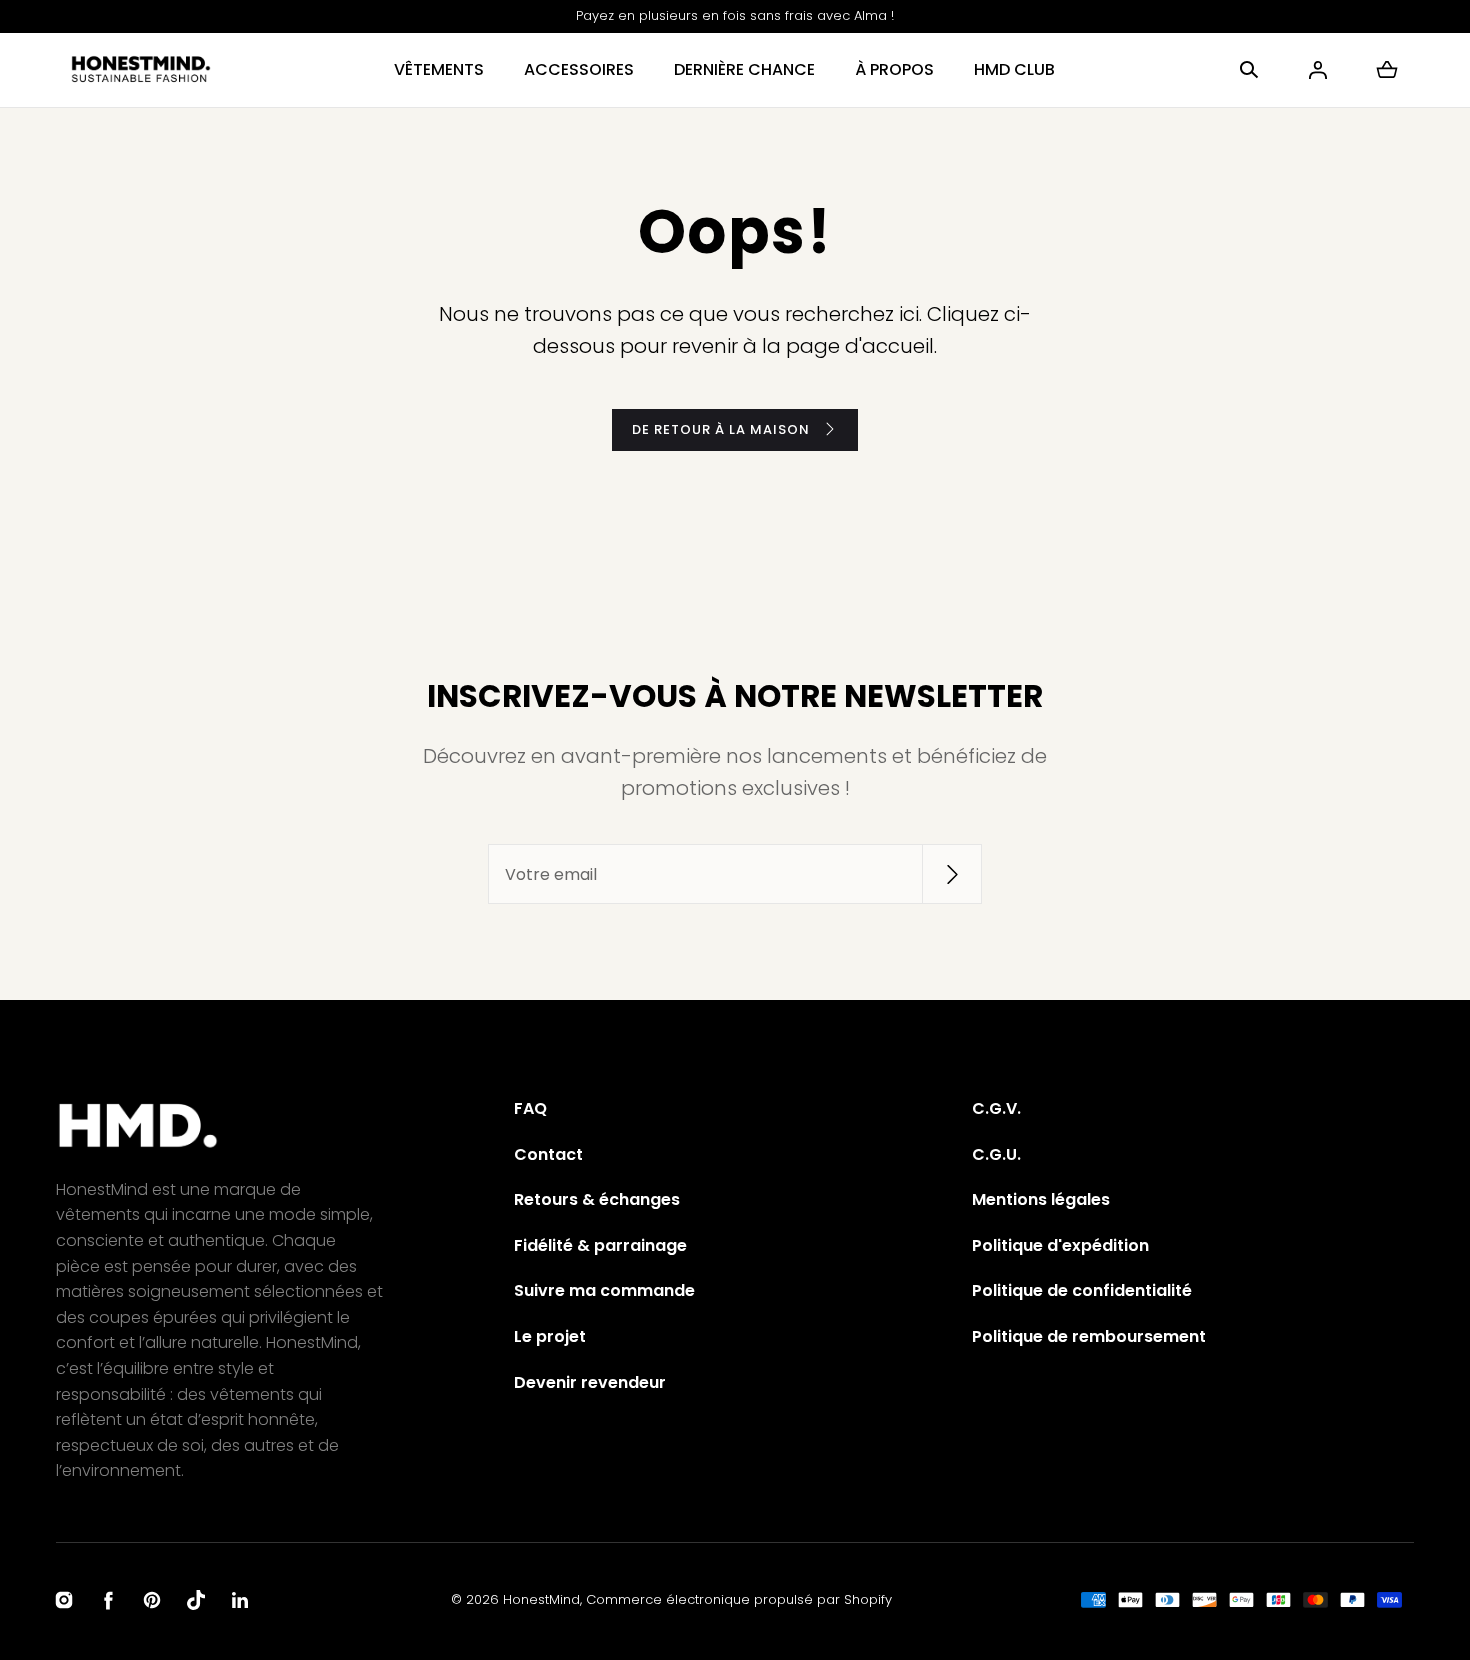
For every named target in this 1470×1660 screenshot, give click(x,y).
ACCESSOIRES (579, 69)
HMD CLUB (1014, 69)
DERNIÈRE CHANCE (744, 69)
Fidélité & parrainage (600, 1245)
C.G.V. (996, 1108)
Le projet (550, 1336)
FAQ (530, 1108)
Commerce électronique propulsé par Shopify (739, 1599)
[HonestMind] (141, 70)
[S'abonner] (952, 874)
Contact (548, 1154)
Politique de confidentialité (1082, 1290)
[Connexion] (1318, 70)
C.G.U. (996, 1154)
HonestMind (541, 1599)
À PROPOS (894, 69)
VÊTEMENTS (439, 69)
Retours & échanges (597, 1199)
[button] (1249, 70)
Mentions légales (1041, 1199)
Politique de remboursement (1089, 1336)
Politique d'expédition (1060, 1245)
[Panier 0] (1387, 70)
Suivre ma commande (604, 1290)
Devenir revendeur (590, 1382)
